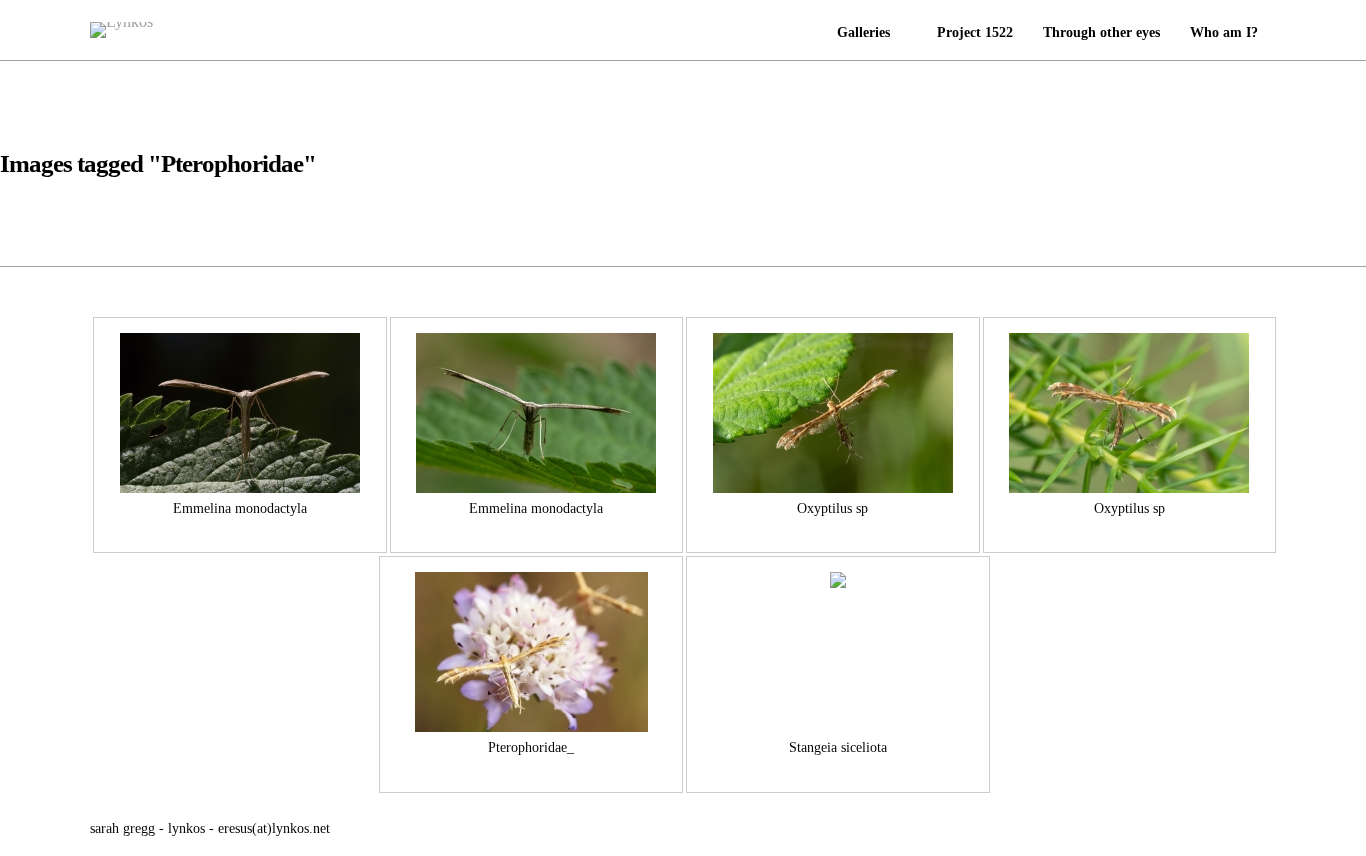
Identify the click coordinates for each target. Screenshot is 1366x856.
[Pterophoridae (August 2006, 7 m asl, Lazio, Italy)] (531, 652)
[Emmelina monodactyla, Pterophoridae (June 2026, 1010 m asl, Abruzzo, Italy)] (240, 413)
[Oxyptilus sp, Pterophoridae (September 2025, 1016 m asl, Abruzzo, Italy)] (833, 413)
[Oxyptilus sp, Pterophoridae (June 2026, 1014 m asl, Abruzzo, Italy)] (1129, 413)
